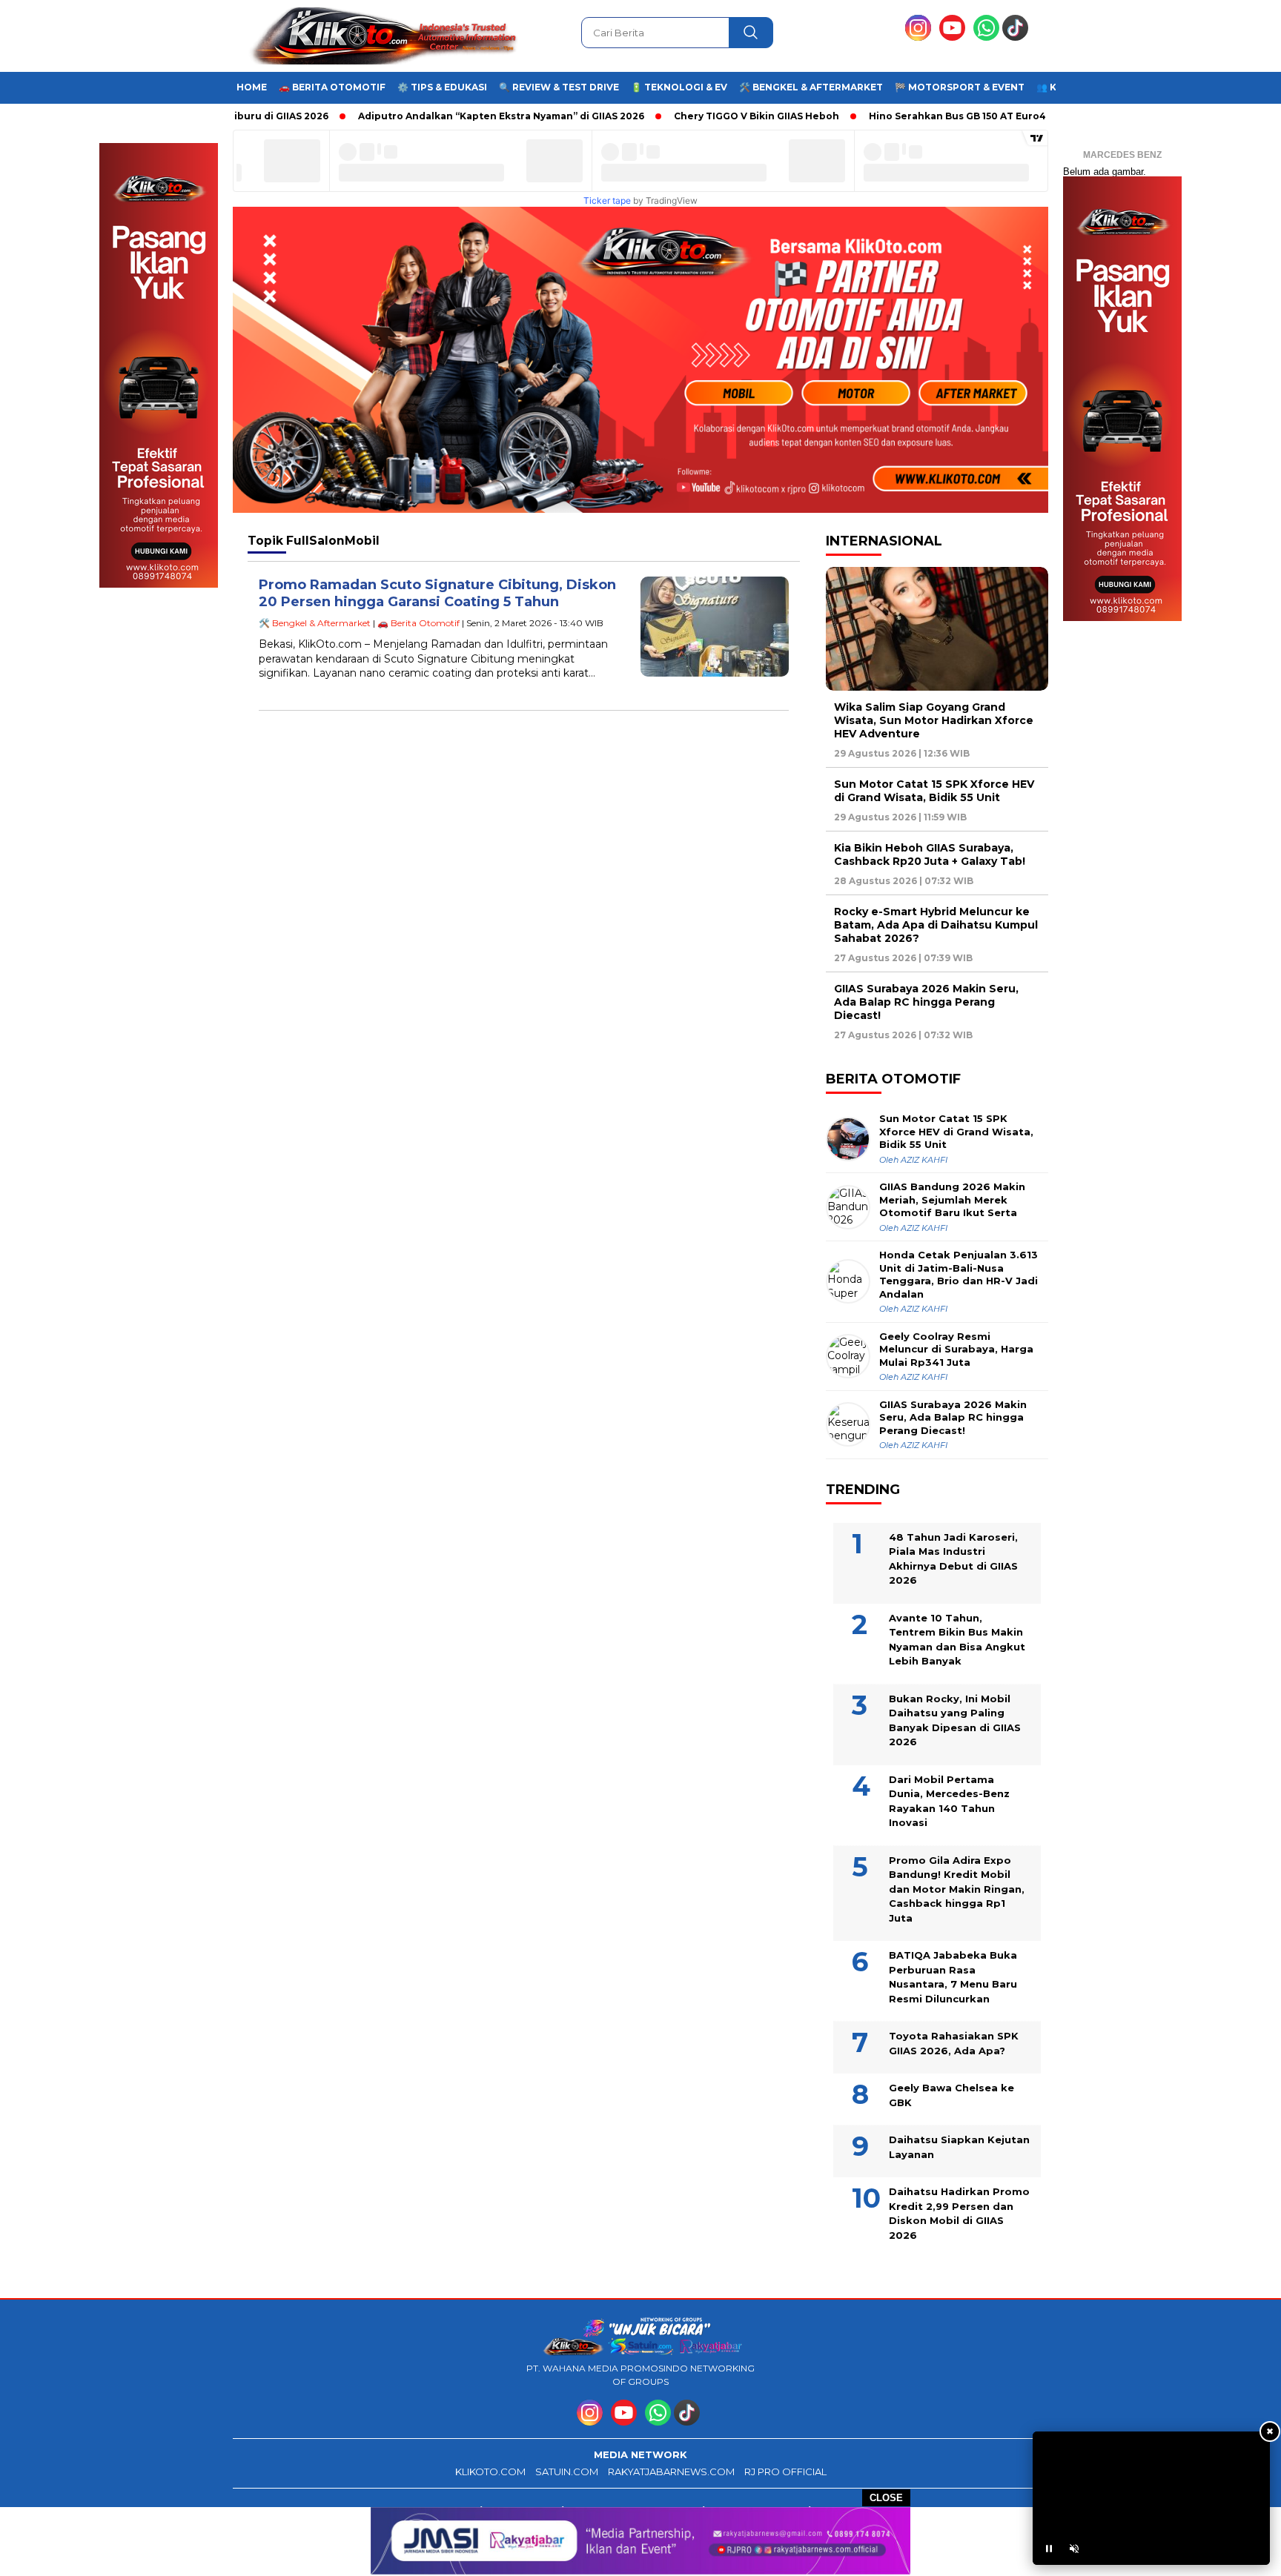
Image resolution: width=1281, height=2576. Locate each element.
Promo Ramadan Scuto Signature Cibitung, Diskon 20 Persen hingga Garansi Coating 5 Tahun (437, 593)
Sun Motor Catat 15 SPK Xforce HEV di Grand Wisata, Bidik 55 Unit (934, 791)
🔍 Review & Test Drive (559, 87)
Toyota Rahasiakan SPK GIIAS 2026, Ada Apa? (954, 2043)
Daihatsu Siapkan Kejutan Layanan (959, 2147)
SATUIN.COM (567, 2472)
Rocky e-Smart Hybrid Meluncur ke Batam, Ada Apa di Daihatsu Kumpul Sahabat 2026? (936, 925)
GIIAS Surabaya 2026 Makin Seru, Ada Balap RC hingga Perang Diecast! (926, 1002)
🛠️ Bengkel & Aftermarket (811, 87)
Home (252, 87)
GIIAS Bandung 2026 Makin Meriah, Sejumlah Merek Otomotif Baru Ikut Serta (952, 1199)
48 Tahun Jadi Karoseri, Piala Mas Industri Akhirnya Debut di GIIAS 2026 (953, 1559)
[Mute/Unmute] (1074, 2549)
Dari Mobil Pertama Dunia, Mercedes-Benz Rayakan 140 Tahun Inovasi (949, 1801)
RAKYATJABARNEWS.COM (671, 2472)
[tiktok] (1018, 37)
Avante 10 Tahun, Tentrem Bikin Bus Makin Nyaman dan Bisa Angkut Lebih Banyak (957, 1640)
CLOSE (886, 2498)
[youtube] (955, 37)
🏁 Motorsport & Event (960, 87)
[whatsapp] (986, 37)
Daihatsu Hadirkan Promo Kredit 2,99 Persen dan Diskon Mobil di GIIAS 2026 (959, 2213)
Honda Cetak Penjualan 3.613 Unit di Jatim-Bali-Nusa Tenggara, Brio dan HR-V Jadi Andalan (959, 1274)
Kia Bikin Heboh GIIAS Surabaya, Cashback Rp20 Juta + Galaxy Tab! (930, 854)
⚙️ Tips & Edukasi (442, 87)
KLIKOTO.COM (490, 2472)
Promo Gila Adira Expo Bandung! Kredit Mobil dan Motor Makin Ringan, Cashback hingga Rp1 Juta (957, 1889)
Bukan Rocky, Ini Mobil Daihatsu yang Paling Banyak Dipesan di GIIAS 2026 (955, 1720)
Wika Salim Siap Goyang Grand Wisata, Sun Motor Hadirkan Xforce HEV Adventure (934, 720)
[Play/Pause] (1049, 2549)
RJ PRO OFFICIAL (785, 2472)
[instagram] (921, 37)
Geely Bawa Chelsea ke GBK (951, 2095)
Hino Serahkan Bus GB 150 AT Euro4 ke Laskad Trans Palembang (966, 116)
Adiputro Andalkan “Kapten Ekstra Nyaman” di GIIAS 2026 (438, 116)
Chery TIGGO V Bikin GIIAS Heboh (694, 116)
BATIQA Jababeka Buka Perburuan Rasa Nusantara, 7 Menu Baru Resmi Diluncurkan (953, 1977)
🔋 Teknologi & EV (679, 87)
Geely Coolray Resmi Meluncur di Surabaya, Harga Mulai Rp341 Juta (956, 1349)
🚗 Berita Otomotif (332, 87)
